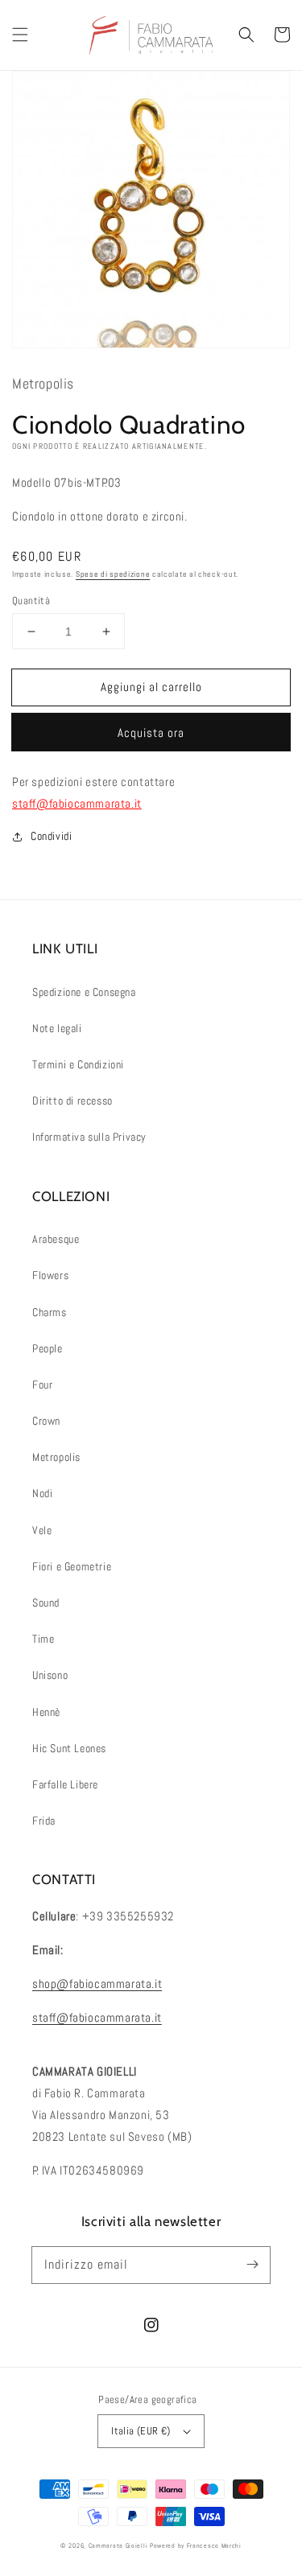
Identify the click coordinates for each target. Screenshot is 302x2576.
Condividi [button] (51, 836)
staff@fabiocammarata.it (77, 803)
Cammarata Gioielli (118, 2545)
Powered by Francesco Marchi (196, 2545)
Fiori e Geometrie (72, 1566)
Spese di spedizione (113, 574)
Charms (50, 1312)
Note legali (57, 1028)
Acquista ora (151, 732)
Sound (46, 1603)
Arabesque (56, 1239)
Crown (46, 1421)
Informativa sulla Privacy (89, 1137)
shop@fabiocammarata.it (97, 1983)
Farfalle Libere (65, 1784)
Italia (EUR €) (141, 2431)
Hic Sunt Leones (69, 1748)
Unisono (50, 1675)
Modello (31, 482)
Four (42, 1385)
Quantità (31, 601)
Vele (42, 1530)
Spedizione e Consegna (84, 992)
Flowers (50, 1275)
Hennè (46, 1712)
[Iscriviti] (252, 2265)
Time (43, 1639)
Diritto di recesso (72, 1101)
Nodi (42, 1493)
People (48, 1348)
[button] (20, 35)
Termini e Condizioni (78, 1064)
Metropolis (56, 1457)
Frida (44, 1821)
